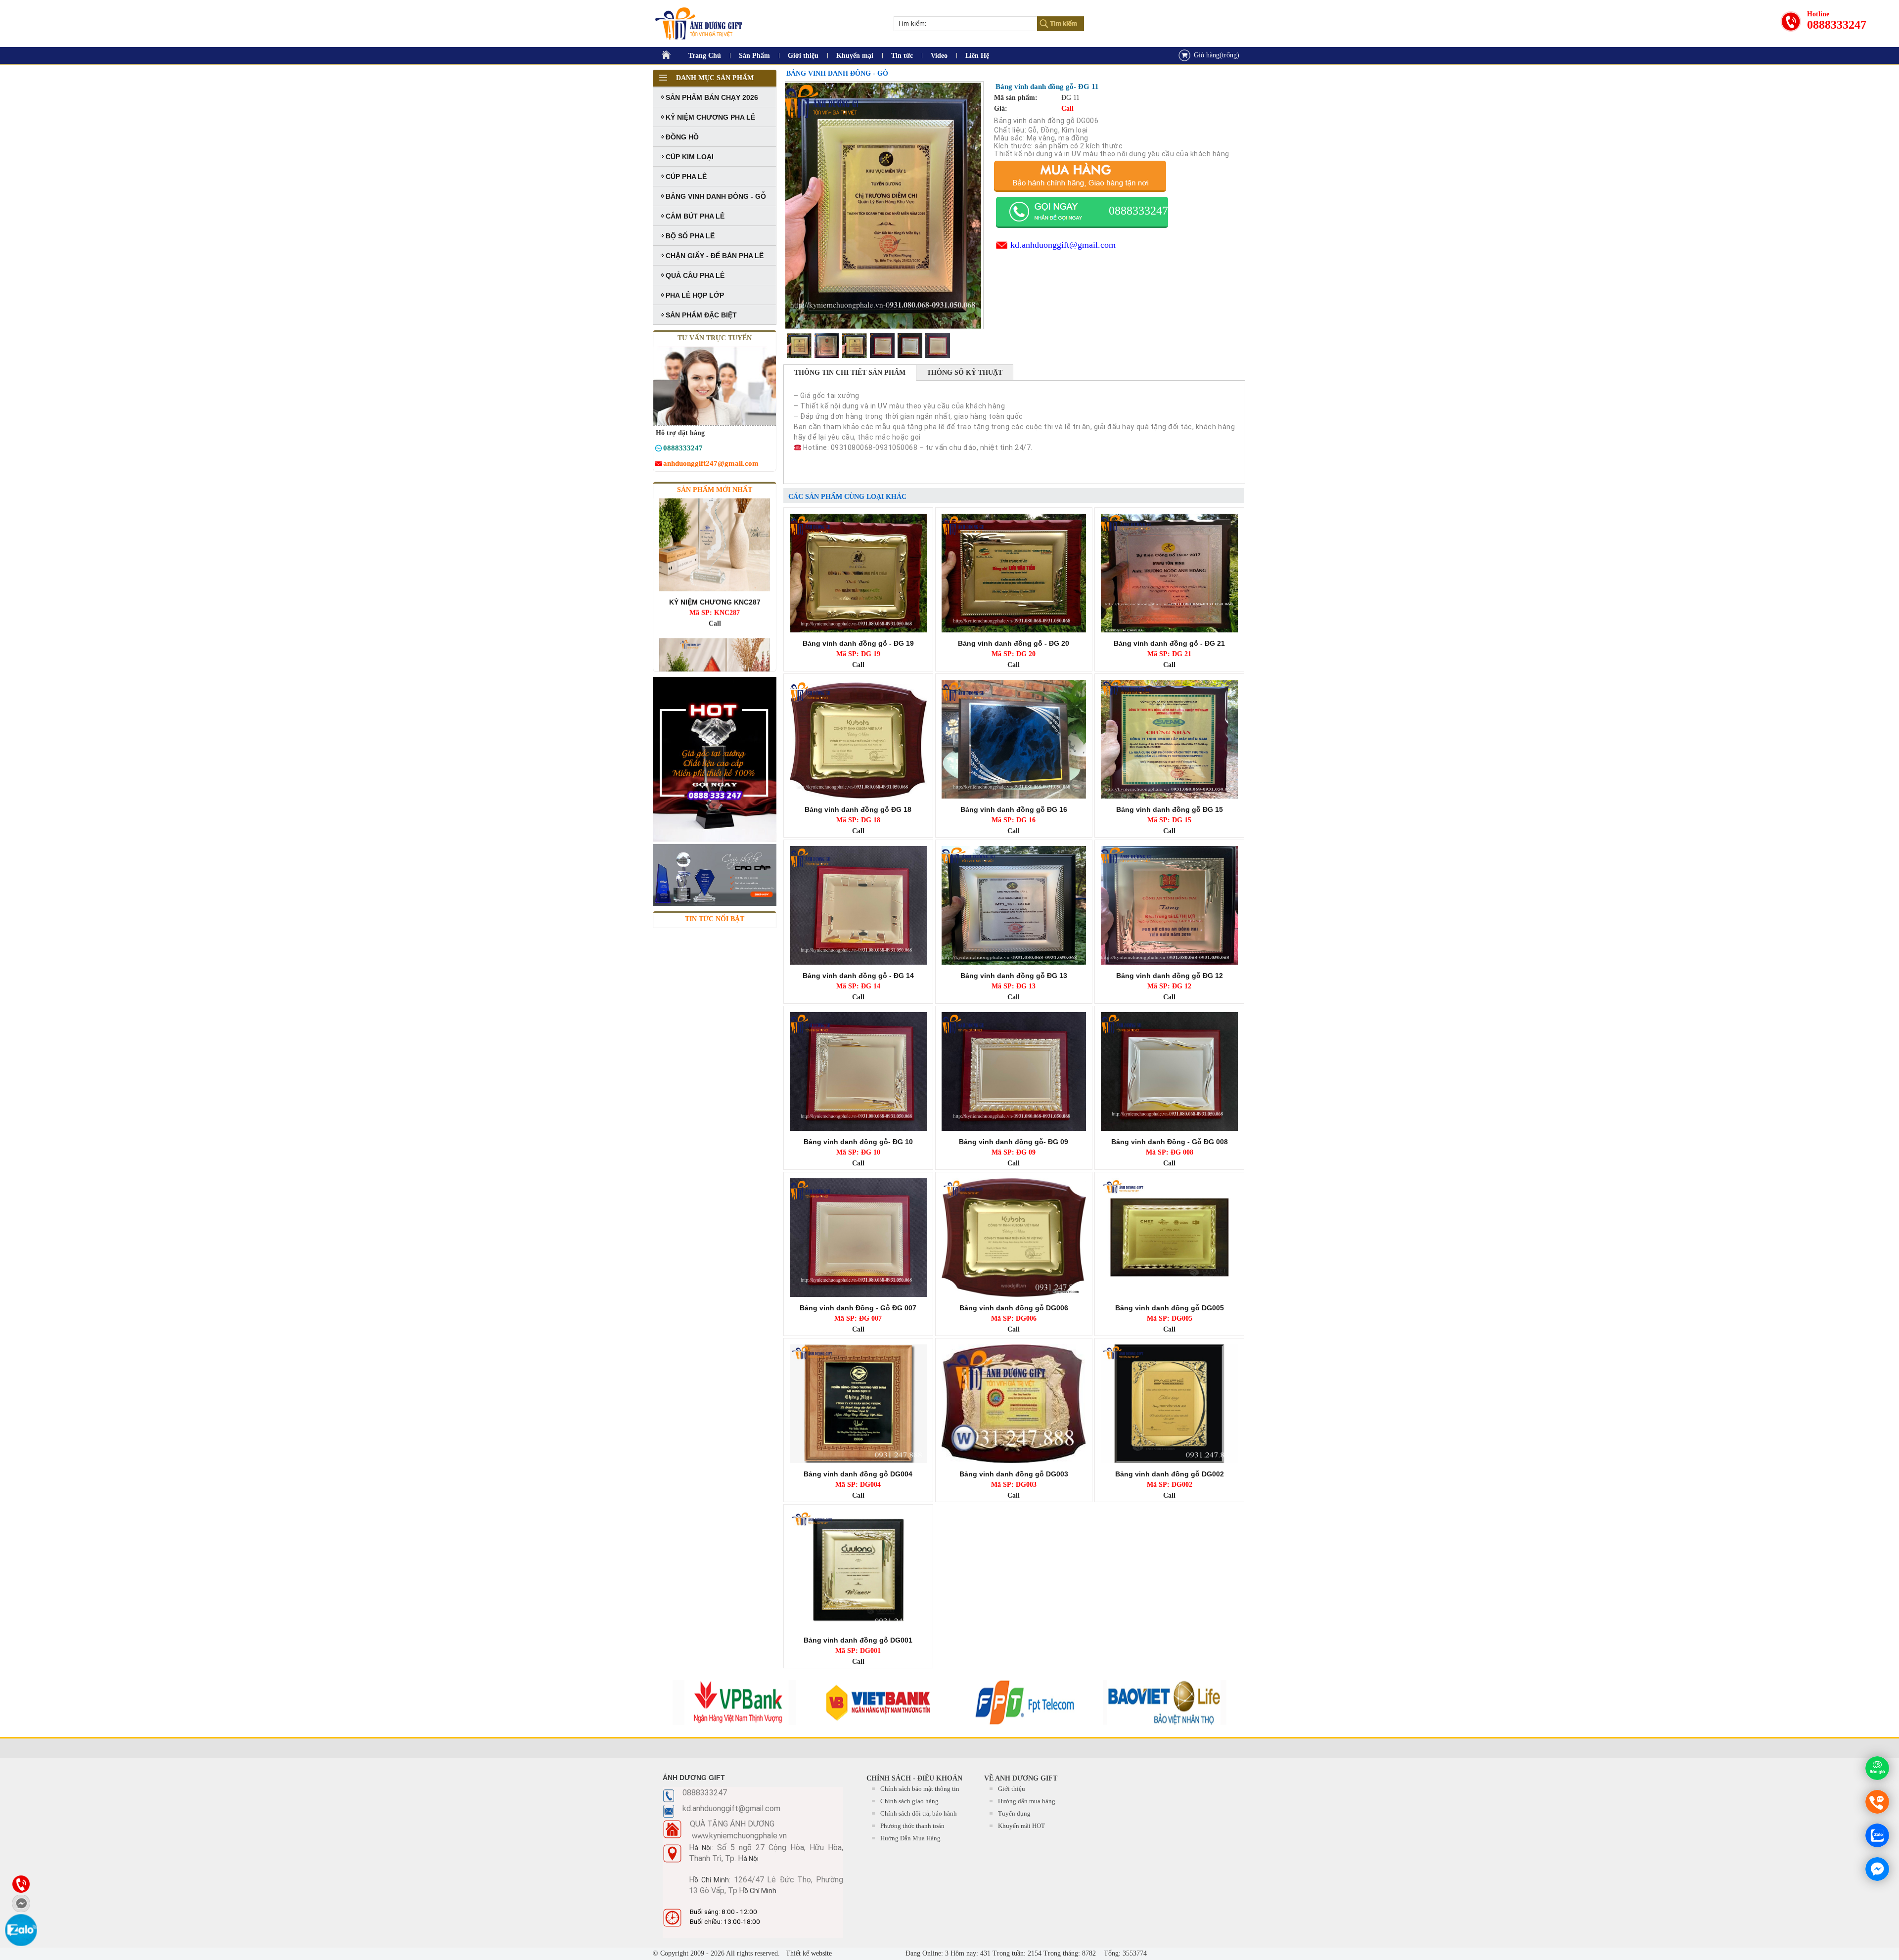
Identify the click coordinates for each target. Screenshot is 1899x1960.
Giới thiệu (803, 56)
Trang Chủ (705, 56)
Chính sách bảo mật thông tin (920, 1789)
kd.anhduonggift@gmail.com (1063, 245)
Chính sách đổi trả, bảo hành (919, 1813)
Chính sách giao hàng (909, 1801)
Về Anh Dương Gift (1021, 1778)
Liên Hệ (977, 56)
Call (715, 548)
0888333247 (1837, 25)
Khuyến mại (855, 56)
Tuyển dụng (1014, 1813)
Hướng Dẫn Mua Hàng (910, 1838)
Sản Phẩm (754, 56)
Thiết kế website (808, 1953)
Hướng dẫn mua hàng (1027, 1801)
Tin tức (902, 56)
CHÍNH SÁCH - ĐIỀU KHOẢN (914, 1778)
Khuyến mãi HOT (1021, 1826)
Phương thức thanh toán (912, 1826)
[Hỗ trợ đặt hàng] (658, 450)
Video (939, 56)
